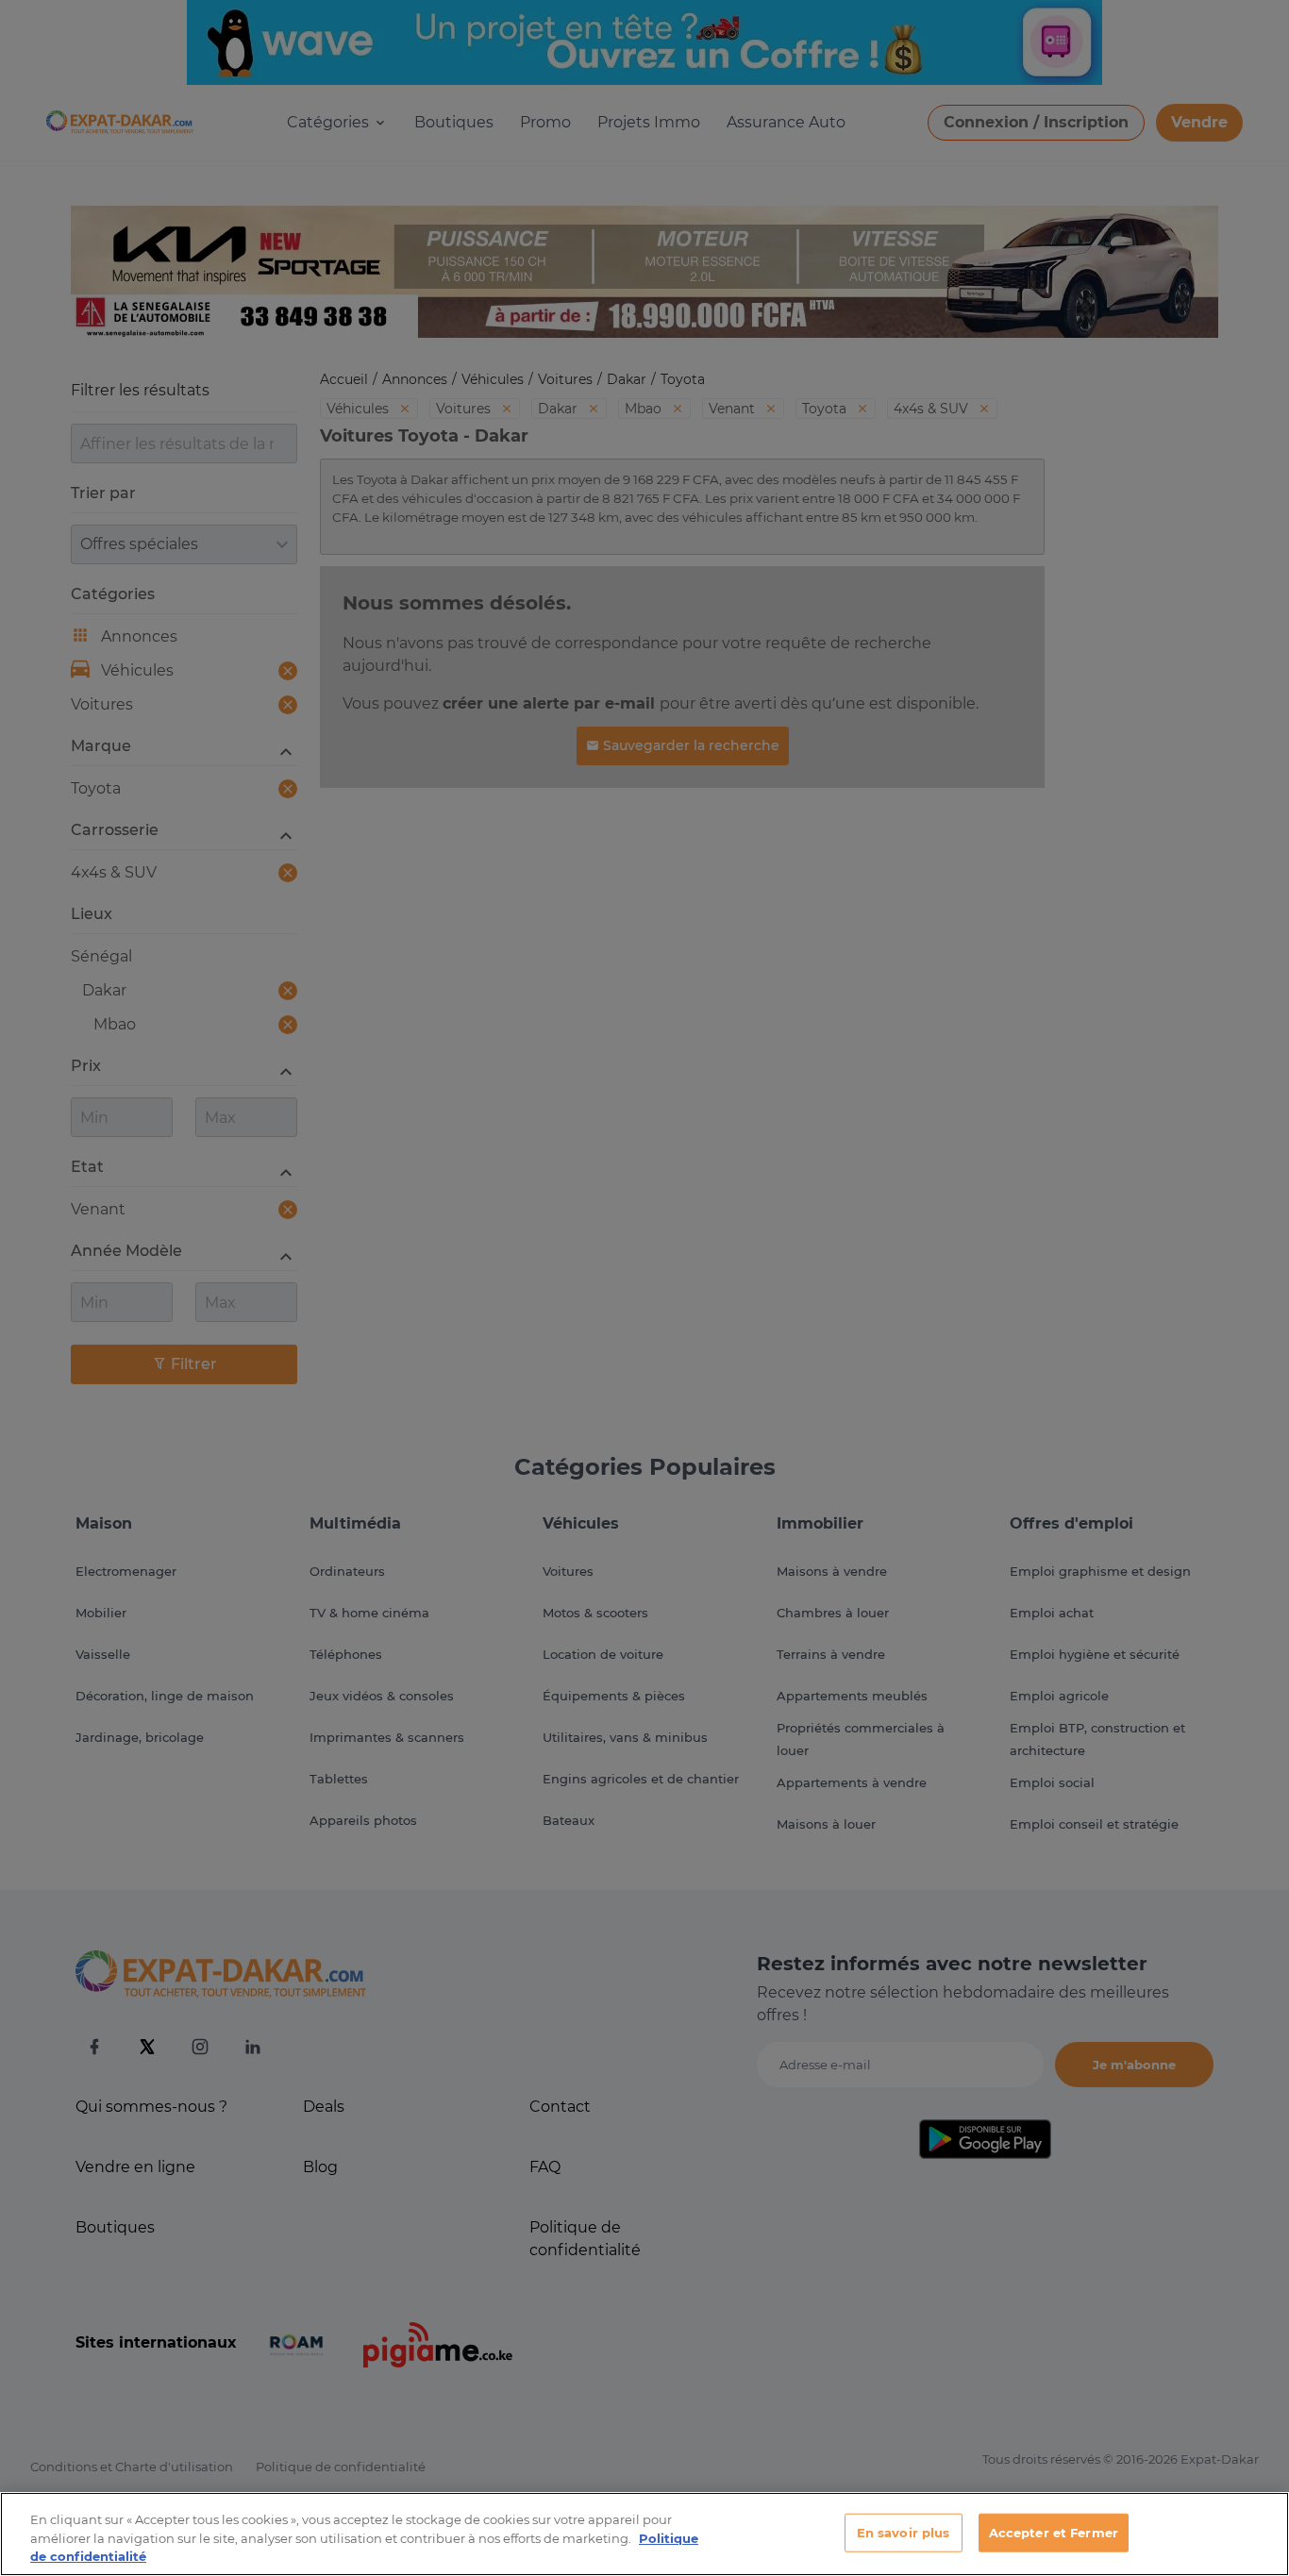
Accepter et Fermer (1054, 2532)
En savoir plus (904, 2532)
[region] (644, 2534)
